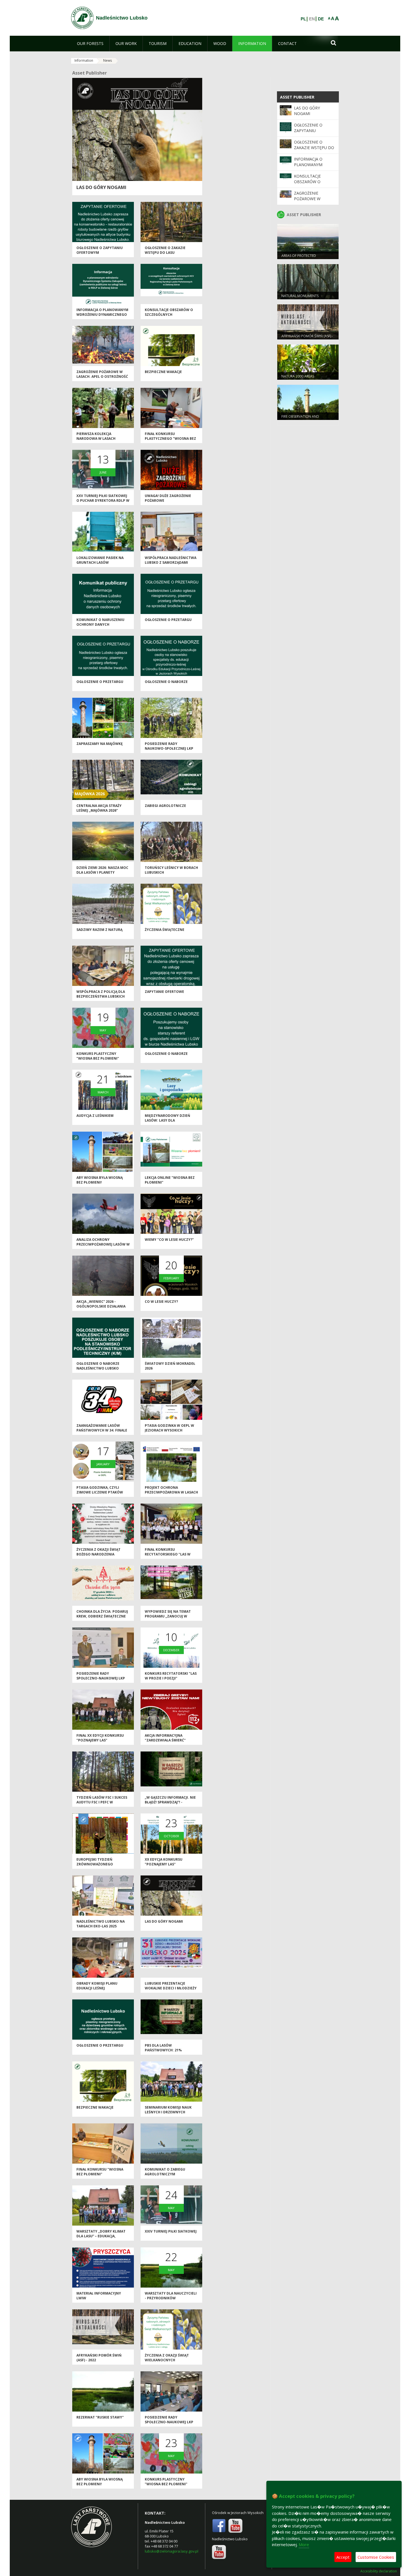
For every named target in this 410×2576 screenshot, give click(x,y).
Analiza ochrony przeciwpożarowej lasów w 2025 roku (103, 1244)
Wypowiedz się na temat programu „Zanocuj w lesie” (168, 1616)
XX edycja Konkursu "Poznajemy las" (164, 1862)
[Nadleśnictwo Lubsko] (82, 18)
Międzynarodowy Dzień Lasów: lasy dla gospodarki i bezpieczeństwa (167, 1123)
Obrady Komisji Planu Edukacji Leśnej (97, 1986)
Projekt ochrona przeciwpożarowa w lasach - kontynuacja (171, 1492)
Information (84, 60)
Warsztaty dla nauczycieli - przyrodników (171, 2296)
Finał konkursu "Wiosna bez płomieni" (100, 2172)
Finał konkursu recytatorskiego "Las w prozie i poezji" (168, 1554)
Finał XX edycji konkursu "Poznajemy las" (100, 1738)
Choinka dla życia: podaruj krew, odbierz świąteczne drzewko (102, 1616)
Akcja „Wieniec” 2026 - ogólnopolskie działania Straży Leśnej (101, 1306)
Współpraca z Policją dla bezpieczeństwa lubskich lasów (101, 997)
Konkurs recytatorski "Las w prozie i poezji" (171, 1676)
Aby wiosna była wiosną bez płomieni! (100, 1180)
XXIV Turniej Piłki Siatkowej (171, 2231)
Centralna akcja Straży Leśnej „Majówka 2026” (99, 808)
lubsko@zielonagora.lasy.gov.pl (172, 2551)
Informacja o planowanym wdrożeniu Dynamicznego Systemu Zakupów (102, 315)
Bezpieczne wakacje (163, 372)
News (108, 60)
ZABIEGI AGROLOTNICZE (165, 806)
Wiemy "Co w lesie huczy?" (169, 1240)
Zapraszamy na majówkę (100, 744)
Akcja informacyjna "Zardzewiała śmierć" (165, 1738)
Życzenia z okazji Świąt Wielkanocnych (167, 2358)
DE (321, 19)
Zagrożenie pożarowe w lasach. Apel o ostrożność (102, 374)
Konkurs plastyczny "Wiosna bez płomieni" (98, 1056)
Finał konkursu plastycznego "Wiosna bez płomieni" (170, 439)
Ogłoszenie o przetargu (168, 620)
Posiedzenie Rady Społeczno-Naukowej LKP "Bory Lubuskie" (101, 1678)
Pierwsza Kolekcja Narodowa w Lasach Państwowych (96, 439)
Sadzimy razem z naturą (99, 930)
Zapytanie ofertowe (164, 992)
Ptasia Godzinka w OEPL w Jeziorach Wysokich (169, 1428)
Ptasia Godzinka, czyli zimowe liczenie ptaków (100, 1490)
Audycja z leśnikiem (95, 1116)
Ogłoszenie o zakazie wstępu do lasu (165, 250)
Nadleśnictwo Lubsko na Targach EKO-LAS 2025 (101, 1924)
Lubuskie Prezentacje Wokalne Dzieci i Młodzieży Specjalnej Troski (171, 1988)
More (304, 2544)
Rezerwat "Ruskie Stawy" (100, 2417)
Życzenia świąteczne (165, 930)
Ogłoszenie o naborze (166, 682)
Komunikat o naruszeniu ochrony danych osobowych (100, 625)
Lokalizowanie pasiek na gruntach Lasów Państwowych (100, 563)
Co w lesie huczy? (161, 1302)
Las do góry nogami (101, 187)
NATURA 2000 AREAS (298, 376)
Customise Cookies (376, 2557)
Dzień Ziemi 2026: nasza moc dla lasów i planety (102, 870)
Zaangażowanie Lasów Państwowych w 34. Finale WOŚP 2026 (102, 1430)
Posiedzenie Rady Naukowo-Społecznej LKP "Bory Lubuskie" (169, 749)
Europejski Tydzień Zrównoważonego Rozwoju (95, 1864)
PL (303, 19)
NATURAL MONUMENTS (300, 296)
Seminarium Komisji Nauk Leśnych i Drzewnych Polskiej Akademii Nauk (168, 2112)
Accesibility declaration (379, 2571)
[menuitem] (90, 44)
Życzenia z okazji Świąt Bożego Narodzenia (98, 1552)
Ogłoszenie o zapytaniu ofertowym (308, 131)
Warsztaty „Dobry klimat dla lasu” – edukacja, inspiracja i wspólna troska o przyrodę (101, 2239)
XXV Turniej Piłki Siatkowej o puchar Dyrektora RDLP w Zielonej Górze (103, 501)
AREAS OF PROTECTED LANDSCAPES (299, 258)
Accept (343, 2557)
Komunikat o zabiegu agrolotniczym (165, 2172)
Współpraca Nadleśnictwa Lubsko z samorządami (171, 560)
